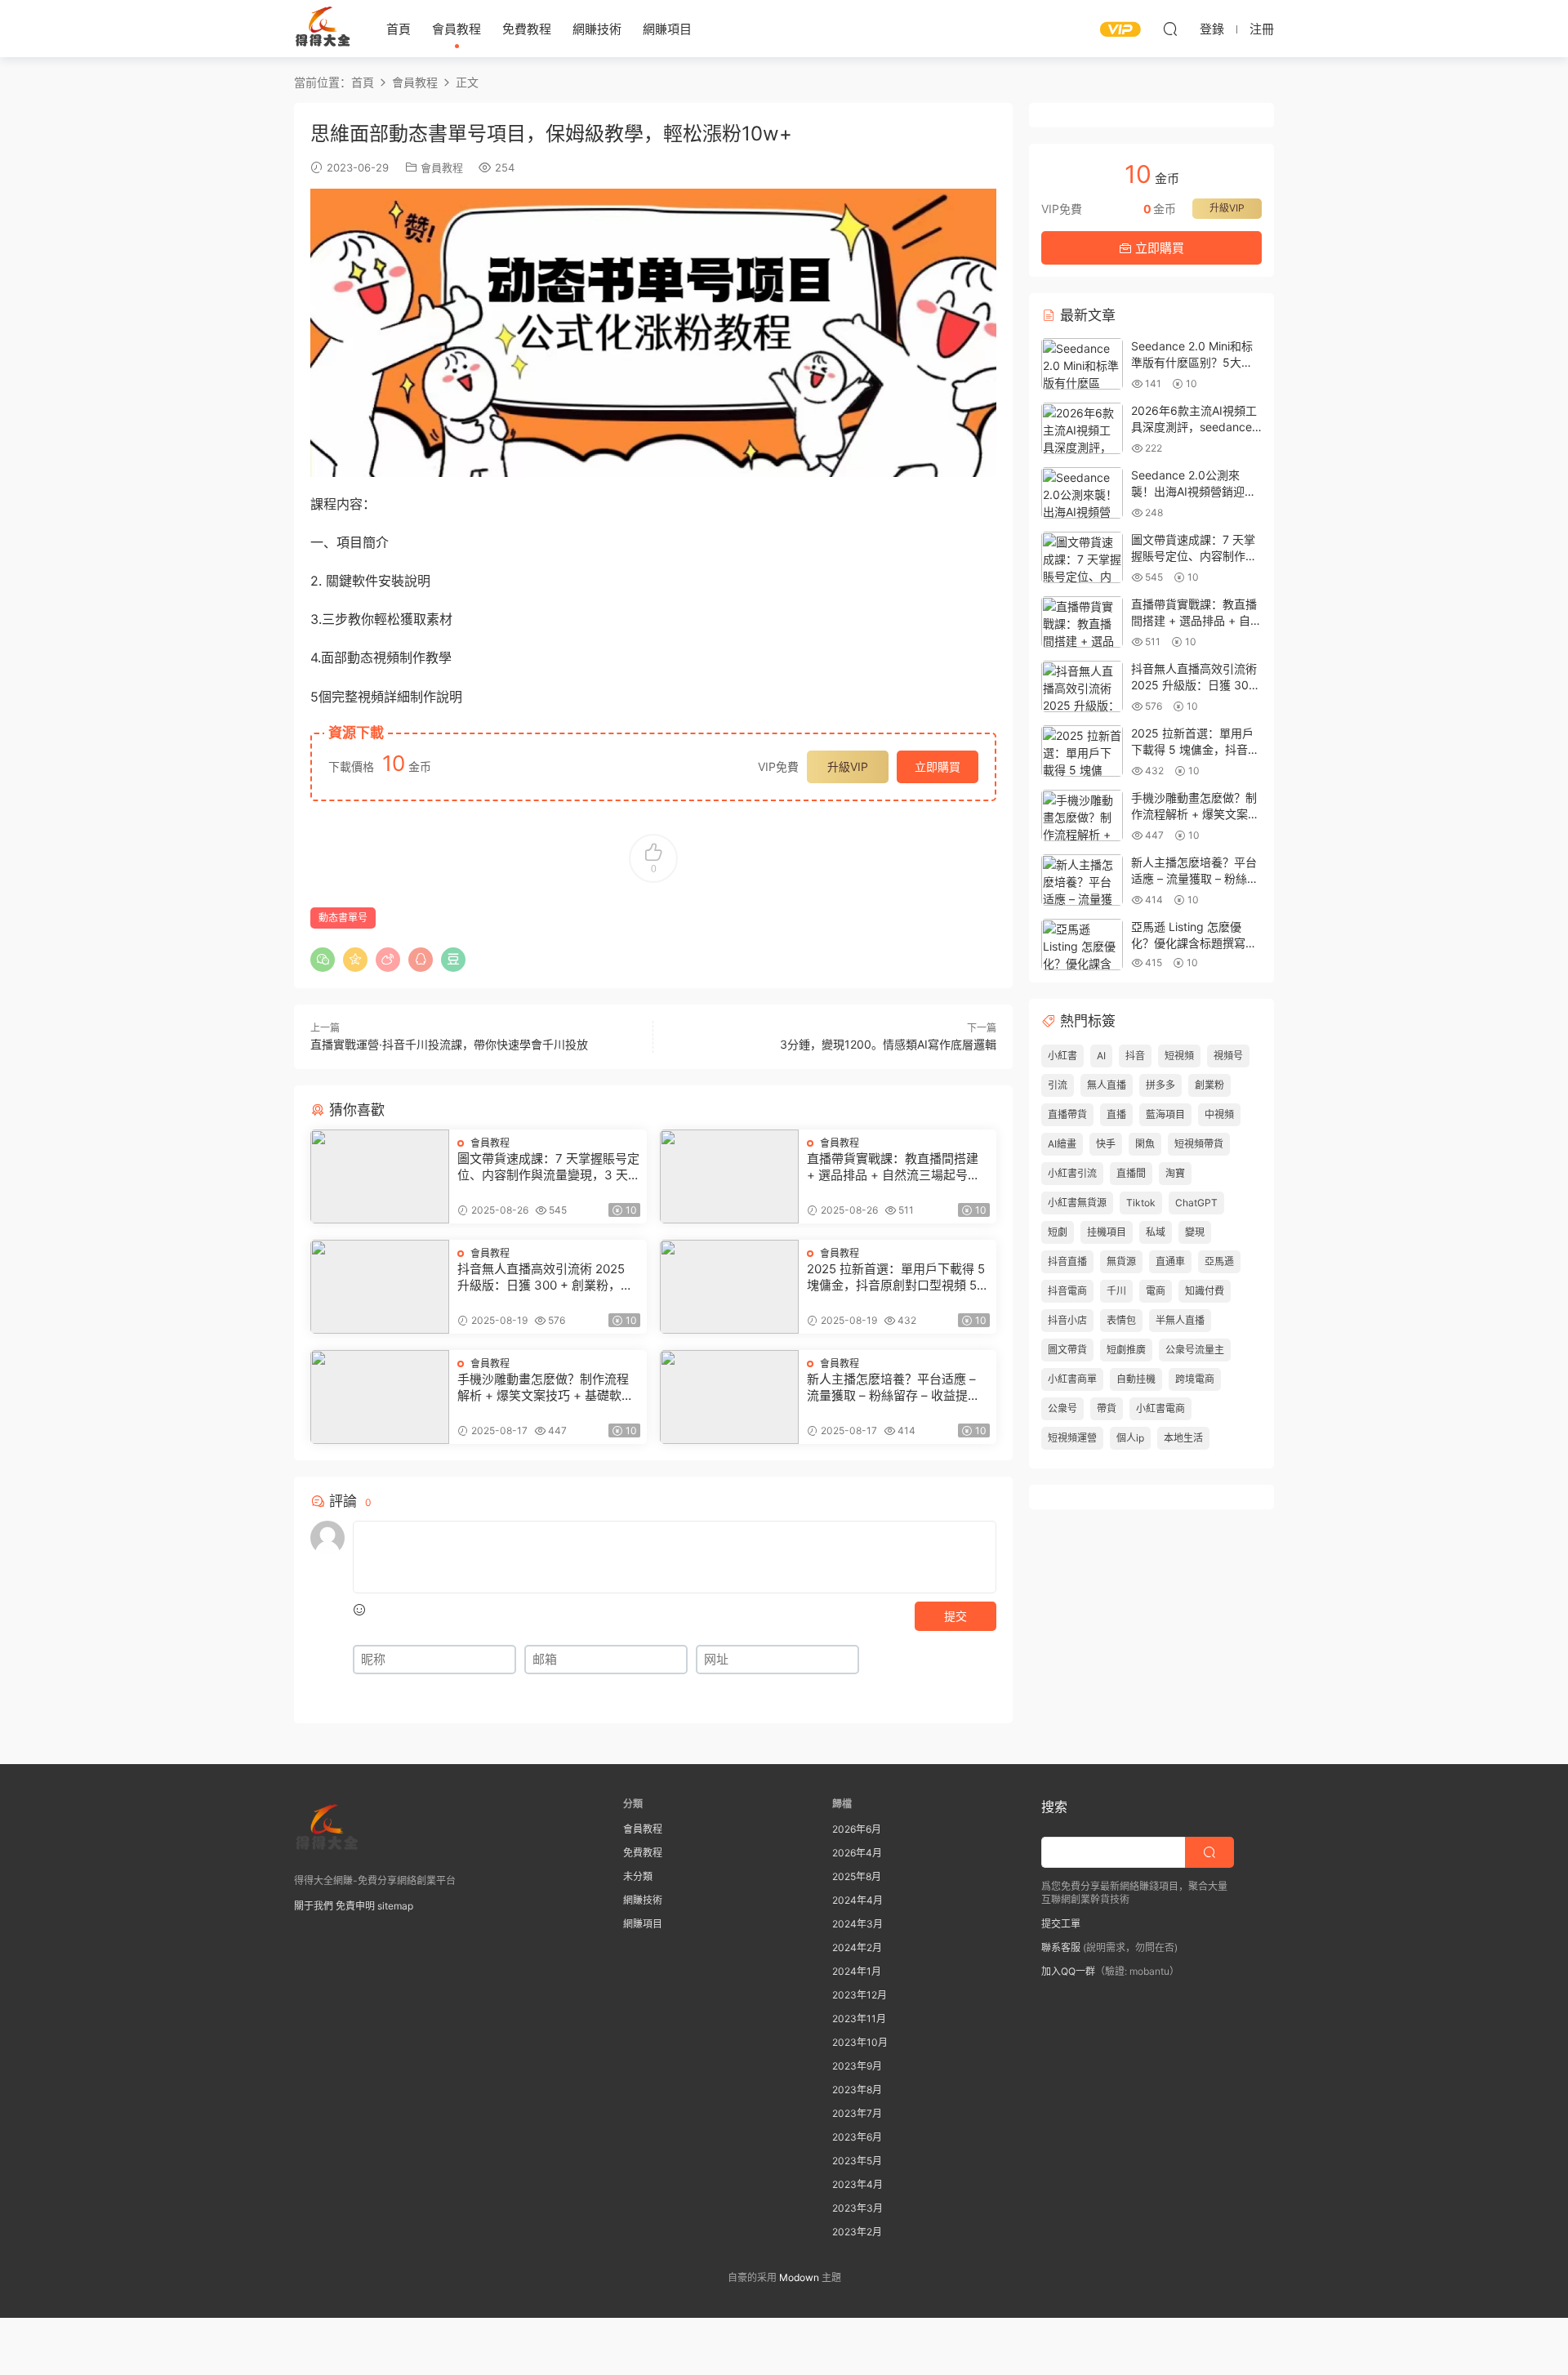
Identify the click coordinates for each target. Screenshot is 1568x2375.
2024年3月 (857, 1924)
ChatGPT (1196, 1203)
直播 (1116, 1114)
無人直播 (1107, 1085)
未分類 (638, 1876)
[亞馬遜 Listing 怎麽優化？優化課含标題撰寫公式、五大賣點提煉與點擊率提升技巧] (1082, 945)
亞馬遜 (1219, 1261)
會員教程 (457, 29)
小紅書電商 (1160, 1408)
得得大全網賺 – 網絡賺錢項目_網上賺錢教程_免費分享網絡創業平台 (323, 29)
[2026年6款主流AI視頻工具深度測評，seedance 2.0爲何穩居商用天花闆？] (1082, 428)
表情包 (1121, 1320)
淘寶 (1175, 1173)
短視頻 (1179, 1056)
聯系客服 (1061, 1947)
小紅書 (1062, 1056)
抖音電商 (1067, 1291)
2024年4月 (857, 1900)
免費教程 (527, 29)
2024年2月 (857, 1947)
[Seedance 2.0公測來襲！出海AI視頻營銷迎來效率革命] (1082, 493)
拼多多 (1160, 1085)
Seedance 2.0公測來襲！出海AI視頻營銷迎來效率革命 (1194, 491)
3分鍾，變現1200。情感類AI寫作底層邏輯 (888, 1044)
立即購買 (938, 766)
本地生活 (1183, 1438)
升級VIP (848, 766)
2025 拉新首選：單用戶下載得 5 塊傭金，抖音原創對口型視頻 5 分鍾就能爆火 (896, 1277)
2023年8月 (857, 2090)
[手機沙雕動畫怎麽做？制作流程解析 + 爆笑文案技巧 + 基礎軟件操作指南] (380, 1397)
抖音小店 (1067, 1320)
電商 (1156, 1291)
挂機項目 (1107, 1232)
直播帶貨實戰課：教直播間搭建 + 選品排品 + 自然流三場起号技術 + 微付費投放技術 (893, 1167)
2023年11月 (859, 2019)
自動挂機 (1136, 1379)
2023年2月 (857, 2232)
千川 (1116, 1291)
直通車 (1170, 1261)
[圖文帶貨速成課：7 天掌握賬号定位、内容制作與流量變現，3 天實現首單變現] (380, 1176)
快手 (1106, 1144)
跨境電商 (1195, 1379)
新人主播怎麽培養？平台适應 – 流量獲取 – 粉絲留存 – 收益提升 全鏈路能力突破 (893, 1388)
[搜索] (1170, 29)
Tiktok (1141, 1203)
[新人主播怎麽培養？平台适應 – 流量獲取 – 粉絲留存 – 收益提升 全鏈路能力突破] (729, 1397)
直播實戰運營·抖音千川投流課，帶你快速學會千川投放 (449, 1044)
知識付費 (1205, 1291)
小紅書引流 (1072, 1173)
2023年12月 (860, 1995)
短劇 (1058, 1232)
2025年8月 (857, 1876)
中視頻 (1219, 1114)
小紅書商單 (1072, 1379)
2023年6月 (857, 2137)
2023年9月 (857, 2066)
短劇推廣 (1126, 1350)
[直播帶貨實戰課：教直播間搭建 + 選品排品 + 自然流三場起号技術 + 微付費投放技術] (729, 1176)
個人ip (1130, 1438)
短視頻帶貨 (1199, 1144)
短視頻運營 (1072, 1438)
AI (1101, 1056)
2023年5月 (857, 2161)
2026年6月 (857, 1829)
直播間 (1131, 1173)
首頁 (399, 29)
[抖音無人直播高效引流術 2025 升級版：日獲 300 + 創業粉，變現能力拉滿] (380, 1287)
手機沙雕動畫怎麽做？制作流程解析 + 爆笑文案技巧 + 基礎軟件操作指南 (546, 1388)
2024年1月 (857, 1971)
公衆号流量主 (1195, 1350)
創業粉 (1209, 1085)
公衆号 (1062, 1408)
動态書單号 (343, 918)
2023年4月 (857, 2184)
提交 (955, 1616)
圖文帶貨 (1067, 1350)
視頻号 (1228, 1056)
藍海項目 (1165, 1114)
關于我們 (314, 1906)
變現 (1195, 1232)
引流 (1058, 1085)
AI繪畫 (1062, 1144)
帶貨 (1107, 1408)
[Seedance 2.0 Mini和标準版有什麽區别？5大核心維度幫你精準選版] (1082, 364)
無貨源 (1121, 1261)
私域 (1156, 1232)
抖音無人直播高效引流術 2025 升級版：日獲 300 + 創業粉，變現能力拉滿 (545, 1277)
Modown (799, 2277)
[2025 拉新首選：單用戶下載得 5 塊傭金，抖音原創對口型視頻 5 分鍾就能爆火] (729, 1287)
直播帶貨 (1067, 1114)
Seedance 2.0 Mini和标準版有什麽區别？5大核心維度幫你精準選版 (1192, 362)
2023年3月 (857, 2208)
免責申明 (355, 1906)
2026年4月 (857, 1853)
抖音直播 (1067, 1261)
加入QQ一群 (1068, 1971)
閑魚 (1145, 1144)
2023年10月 (860, 2042)
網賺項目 (667, 29)
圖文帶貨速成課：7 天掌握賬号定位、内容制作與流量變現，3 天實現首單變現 (548, 1167)
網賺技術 (597, 29)
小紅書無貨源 (1077, 1203)
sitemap (395, 1906)
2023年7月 (857, 2113)
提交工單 (1061, 1924)
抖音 (1135, 1056)
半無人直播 (1180, 1320)
